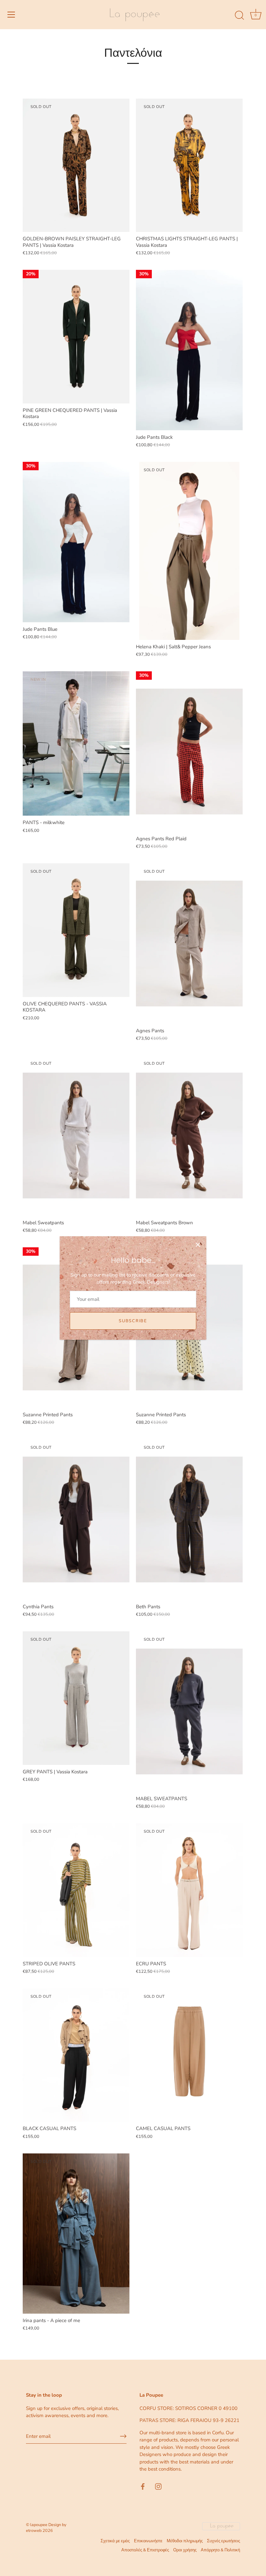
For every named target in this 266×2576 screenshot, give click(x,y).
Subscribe (133, 1321)
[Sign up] (123, 2436)
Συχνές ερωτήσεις (224, 2541)
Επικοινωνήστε (148, 2541)
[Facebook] (143, 2486)
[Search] (239, 16)
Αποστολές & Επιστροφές (145, 2550)
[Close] (198, 1245)
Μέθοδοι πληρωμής (185, 2541)
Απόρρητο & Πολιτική (220, 2550)
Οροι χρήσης (185, 2550)
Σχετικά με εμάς (115, 2541)
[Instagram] (158, 2486)
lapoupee (39, 2525)
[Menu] (11, 15)
